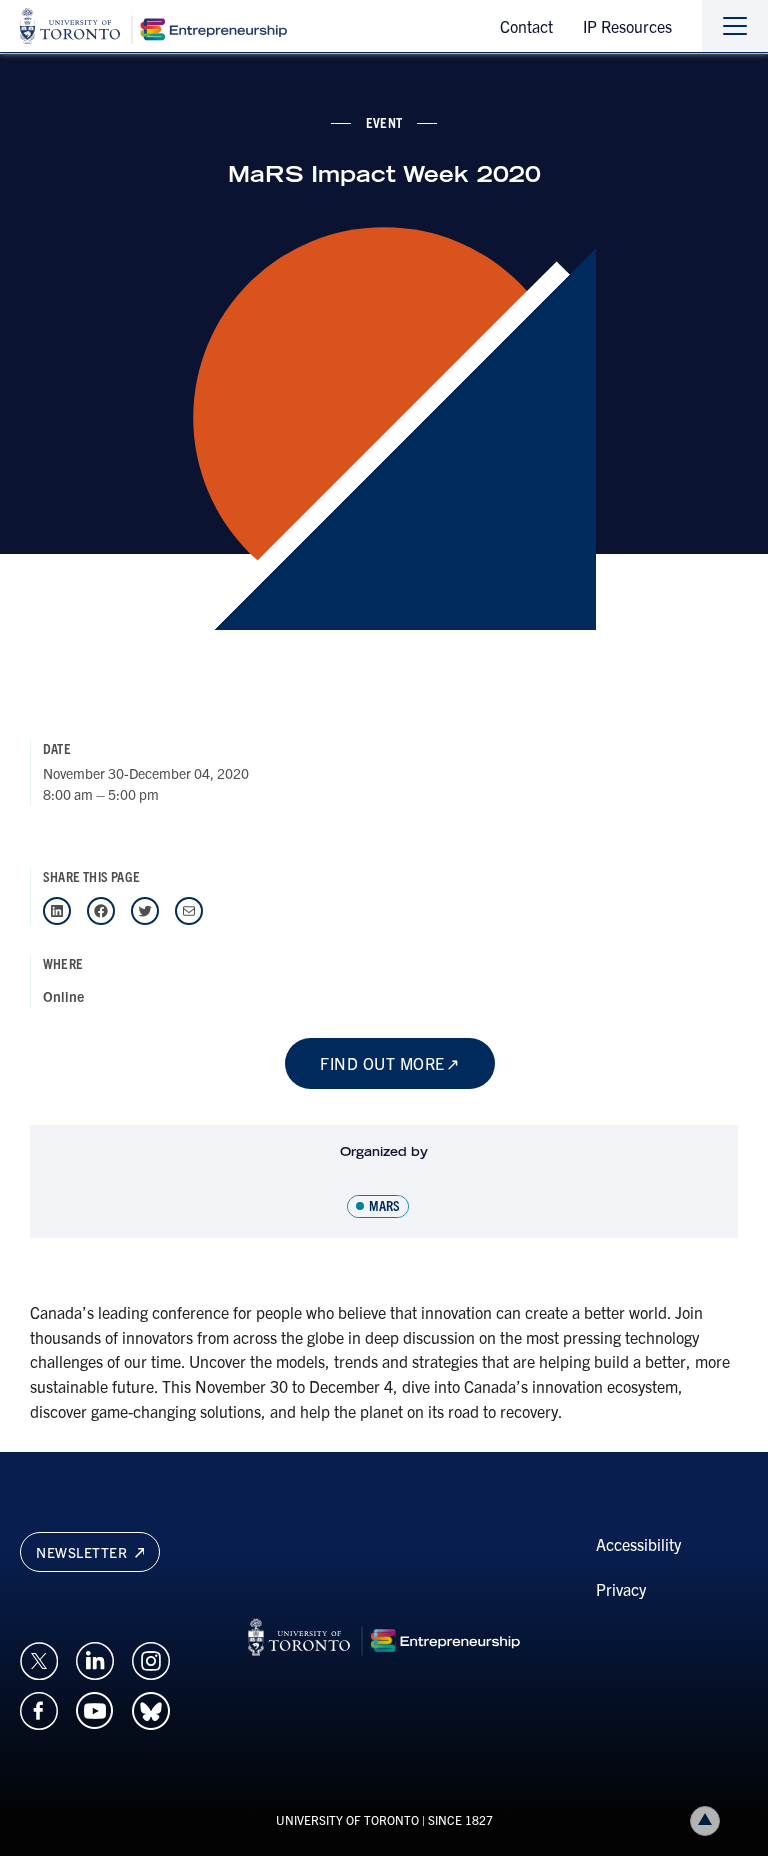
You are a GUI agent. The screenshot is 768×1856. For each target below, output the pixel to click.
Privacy (621, 1589)
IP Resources (627, 26)
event (384, 122)
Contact (526, 26)
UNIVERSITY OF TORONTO (347, 1819)
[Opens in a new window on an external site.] (39, 1658)
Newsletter (83, 1552)
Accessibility (638, 1544)
